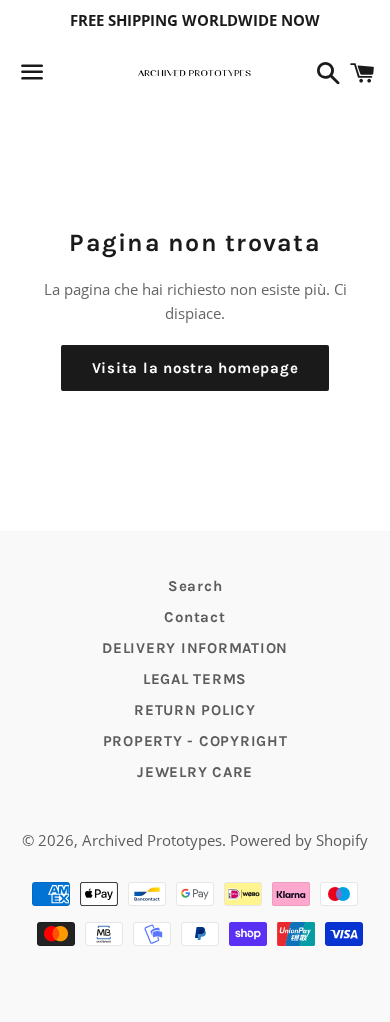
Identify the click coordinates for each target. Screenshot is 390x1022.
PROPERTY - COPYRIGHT (195, 741)
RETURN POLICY (195, 710)
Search (195, 586)
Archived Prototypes (152, 840)
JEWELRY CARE (195, 772)
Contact (194, 617)
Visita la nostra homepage (195, 368)
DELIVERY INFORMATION (195, 648)
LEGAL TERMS (195, 679)
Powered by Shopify (299, 840)
